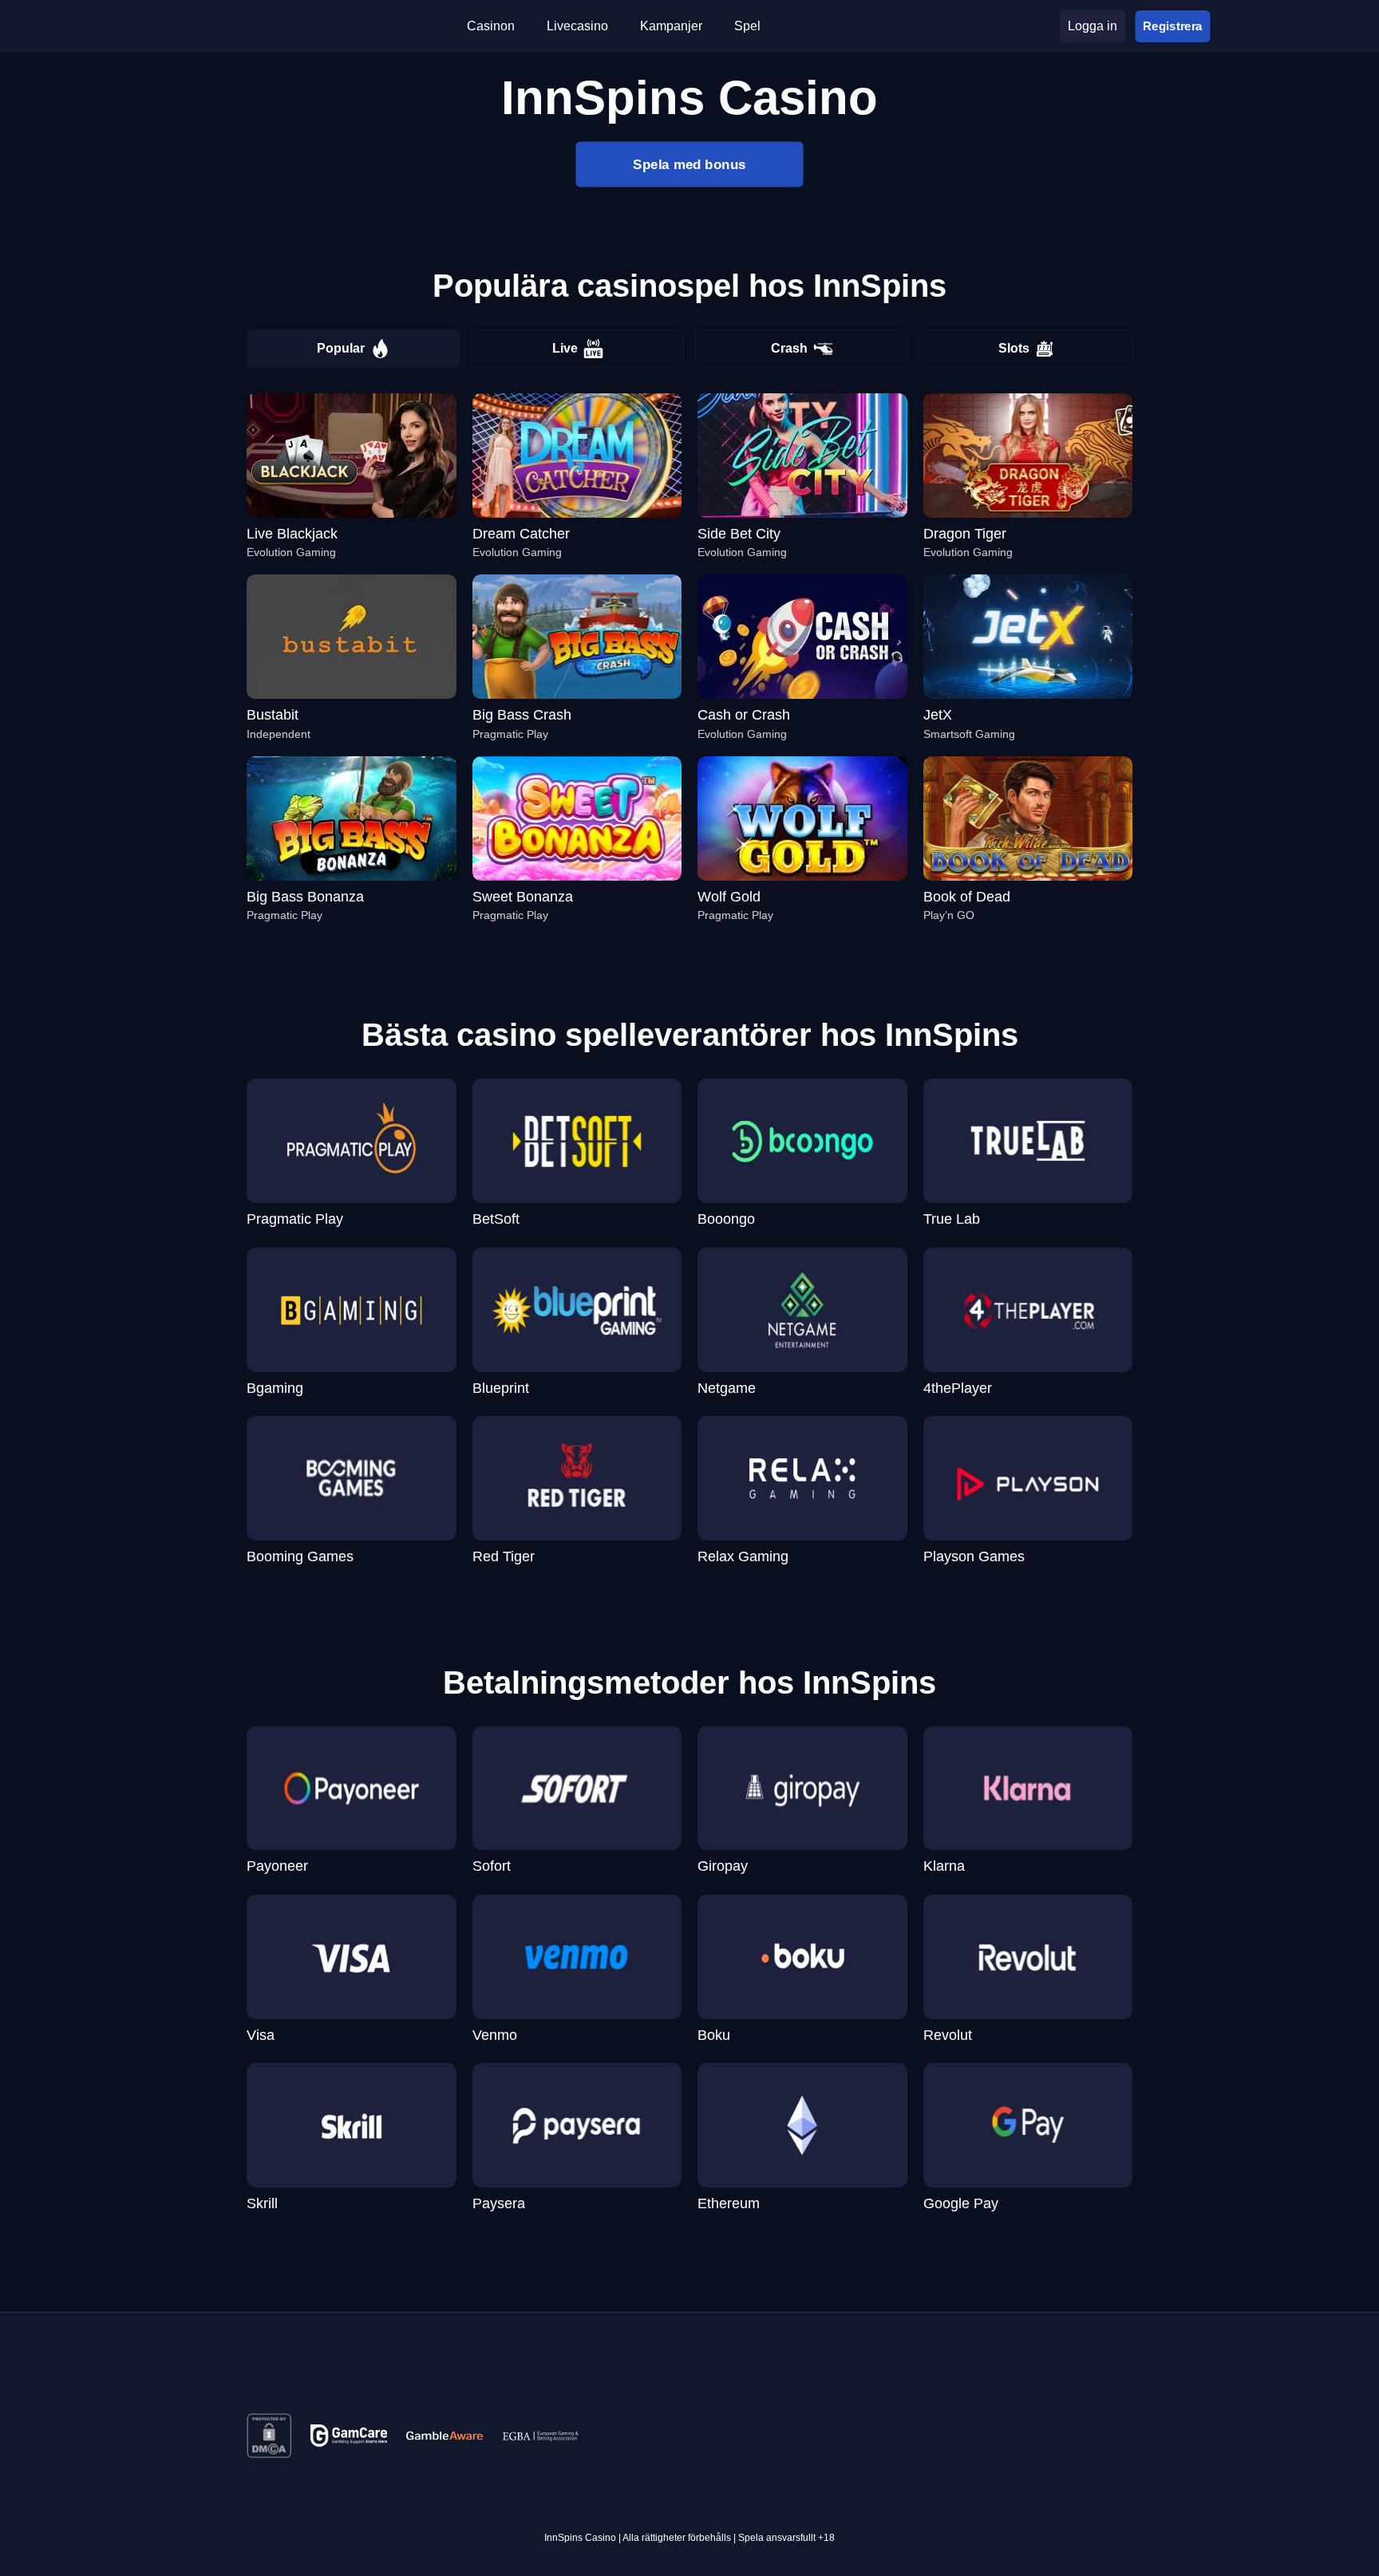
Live (565, 348)
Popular (341, 348)
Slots (1014, 348)
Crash (789, 348)
